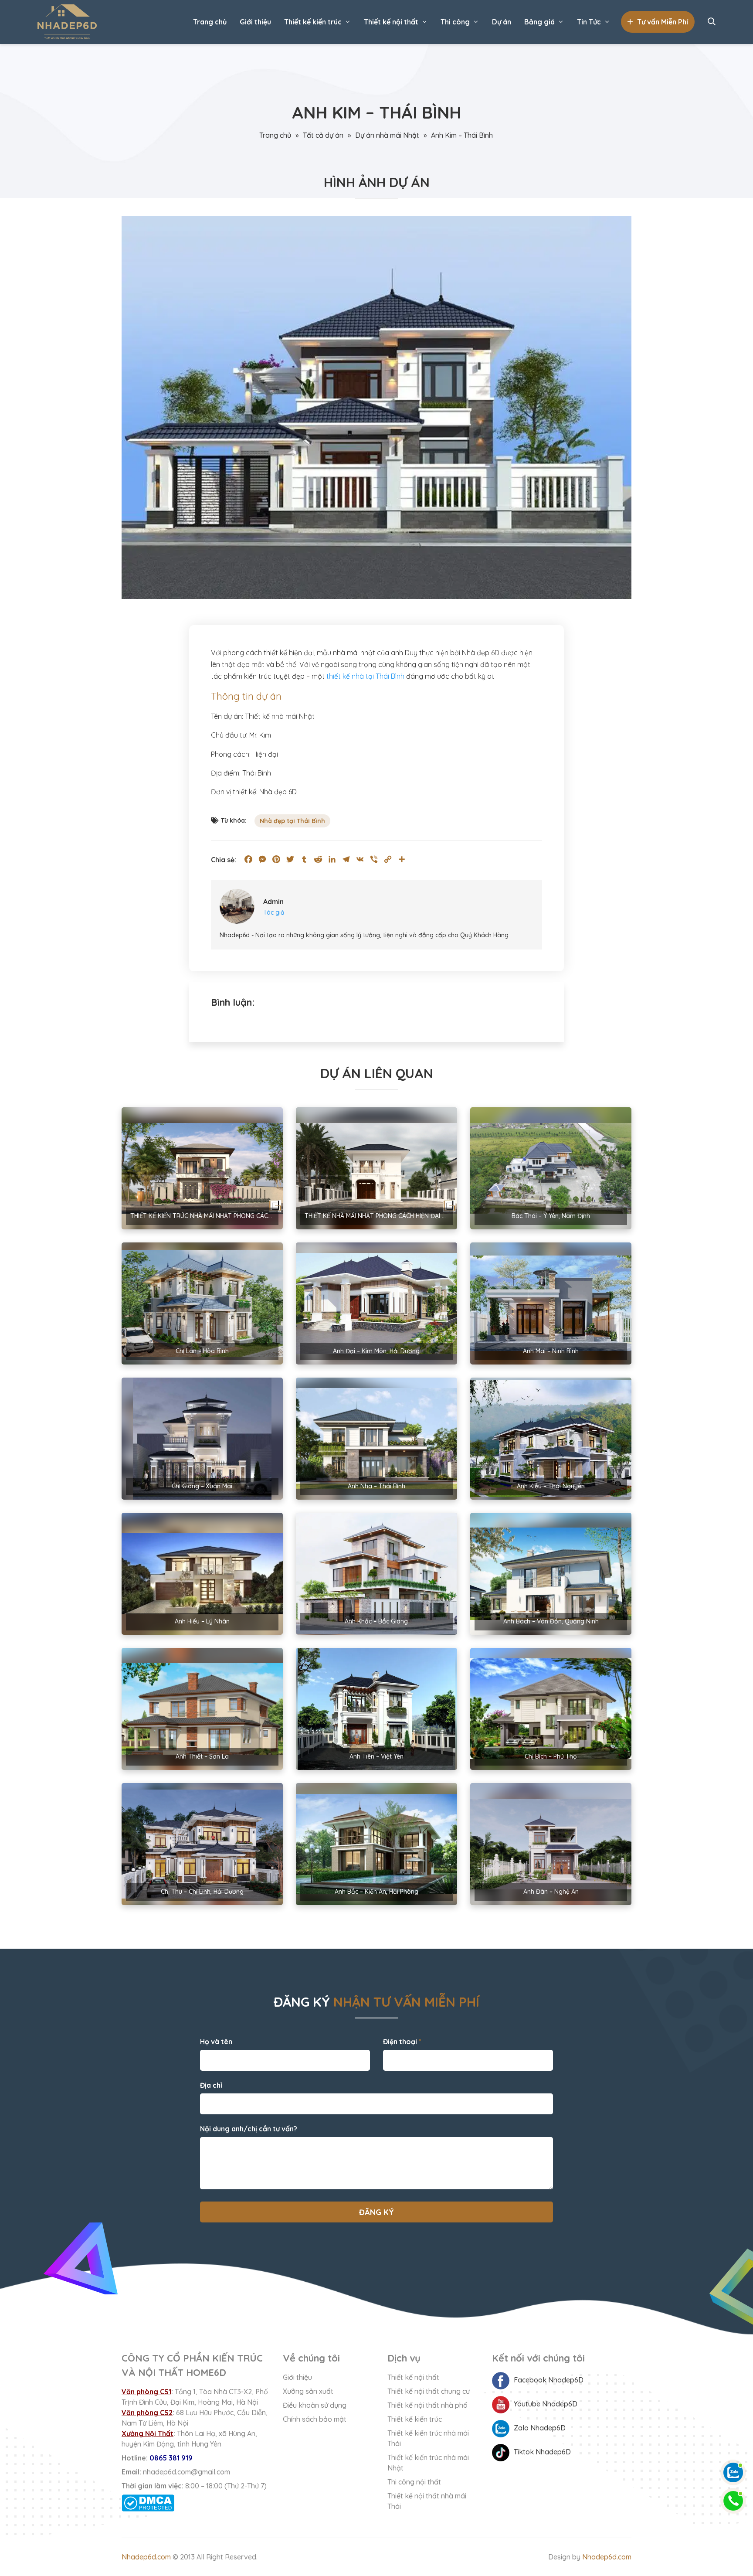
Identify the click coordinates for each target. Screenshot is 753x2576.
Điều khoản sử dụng (315, 2405)
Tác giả (274, 912)
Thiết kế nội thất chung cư (429, 2391)
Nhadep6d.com (146, 2557)
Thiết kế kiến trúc (313, 22)
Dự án (502, 22)
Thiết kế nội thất (391, 22)
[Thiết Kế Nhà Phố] (67, 22)
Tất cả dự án (323, 135)
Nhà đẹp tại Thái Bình (292, 821)
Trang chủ (210, 22)
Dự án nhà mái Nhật (387, 135)
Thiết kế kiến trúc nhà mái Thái (428, 2438)
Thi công (455, 22)
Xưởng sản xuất (308, 2391)
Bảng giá (539, 22)
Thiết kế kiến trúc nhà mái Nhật (428, 2463)
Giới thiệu (255, 22)
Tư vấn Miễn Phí (663, 22)
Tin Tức (589, 22)
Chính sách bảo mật (315, 2419)
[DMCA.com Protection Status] (196, 2503)
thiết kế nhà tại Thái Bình (365, 676)
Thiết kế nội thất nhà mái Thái (427, 2501)
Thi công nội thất (414, 2482)
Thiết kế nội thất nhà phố (427, 2405)
